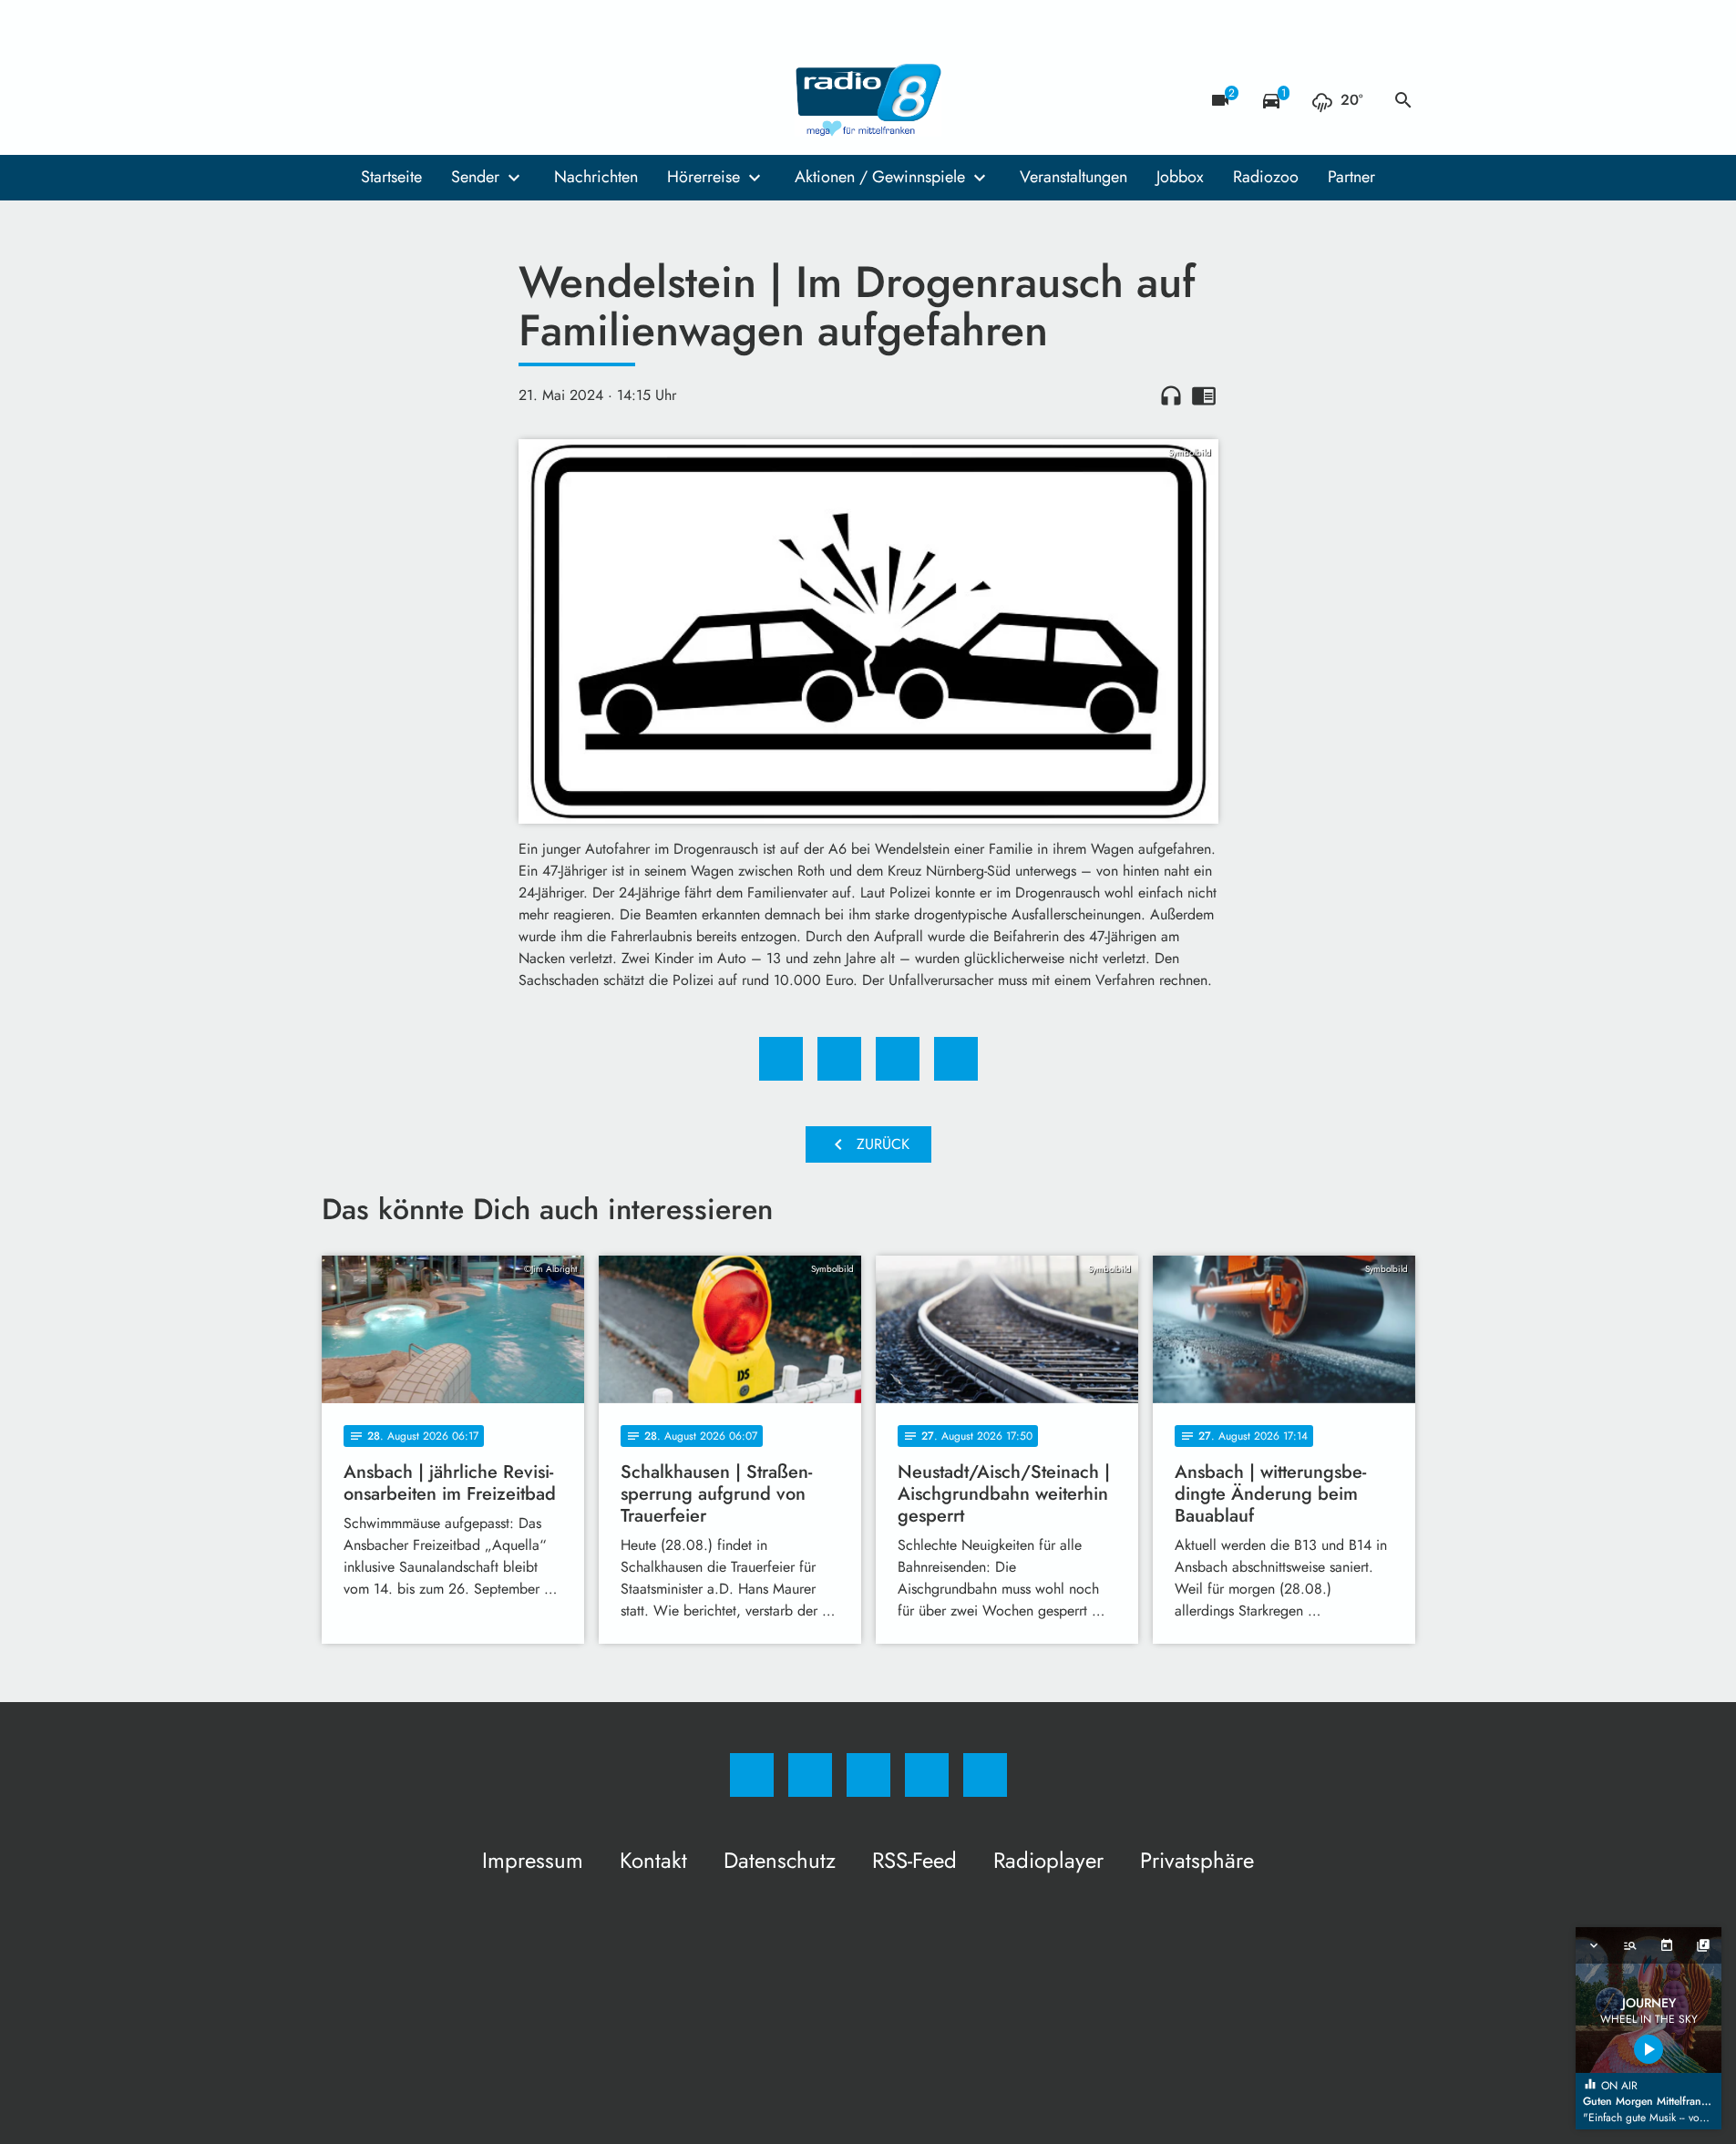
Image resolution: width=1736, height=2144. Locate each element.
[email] (486, 100)
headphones (1171, 395)
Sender (475, 177)
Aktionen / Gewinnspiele (880, 177)
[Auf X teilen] (839, 1059)
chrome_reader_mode (1204, 395)
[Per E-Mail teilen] (956, 1059)
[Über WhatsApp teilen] (898, 1059)
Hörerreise (704, 177)
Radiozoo (1266, 177)
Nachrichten (596, 177)
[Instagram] (376, 100)
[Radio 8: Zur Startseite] (868, 100)
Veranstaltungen (1073, 177)
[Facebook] (340, 100)
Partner (1351, 177)
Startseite (391, 177)
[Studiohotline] (449, 100)
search (1403, 100)
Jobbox (1180, 177)
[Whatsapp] (413, 100)
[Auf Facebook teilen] (781, 1059)
